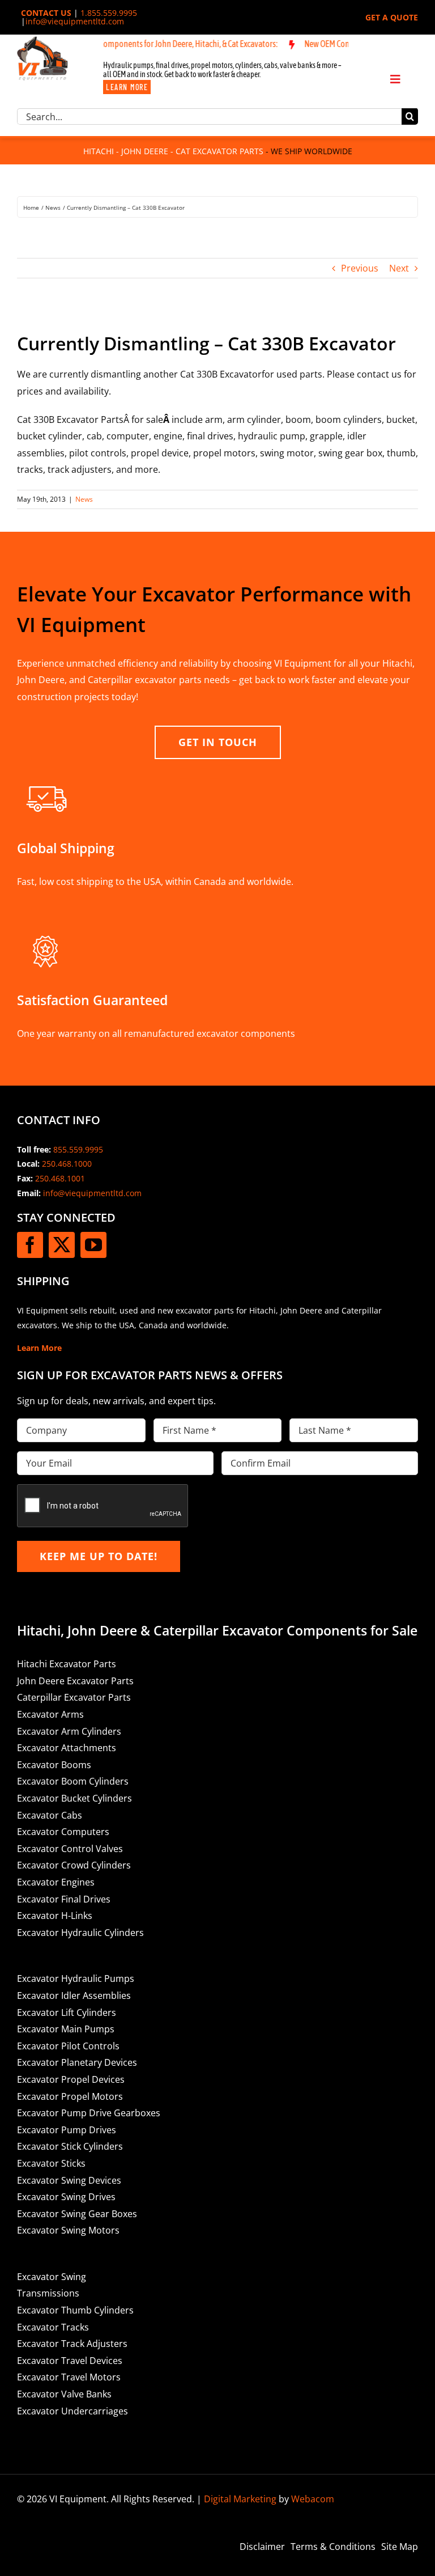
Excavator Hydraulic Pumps (76, 1978)
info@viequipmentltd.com (75, 21)
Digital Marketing (240, 2499)
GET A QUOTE (392, 17)
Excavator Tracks (53, 2327)
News (84, 499)
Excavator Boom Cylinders (73, 1781)
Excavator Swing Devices (69, 2180)
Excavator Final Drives (64, 1899)
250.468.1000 (67, 1164)
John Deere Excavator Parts (75, 1681)
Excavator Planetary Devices (77, 2062)
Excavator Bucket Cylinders (74, 1798)
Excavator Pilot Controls (68, 2046)
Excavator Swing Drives (66, 2197)
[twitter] (62, 1245)
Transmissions (48, 2293)
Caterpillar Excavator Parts (74, 1697)
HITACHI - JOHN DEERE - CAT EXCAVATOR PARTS (173, 151)
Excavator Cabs (50, 1815)
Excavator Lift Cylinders (67, 2012)
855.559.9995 (78, 1149)
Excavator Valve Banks (64, 2394)
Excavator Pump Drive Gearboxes (89, 2113)
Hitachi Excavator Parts (67, 1664)
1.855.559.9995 (109, 13)
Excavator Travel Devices (70, 2361)
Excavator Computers (63, 1832)
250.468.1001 (60, 1178)
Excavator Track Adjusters (72, 2344)
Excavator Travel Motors (69, 2377)
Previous (360, 268)
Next (399, 268)
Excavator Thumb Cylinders (75, 2310)
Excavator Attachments (67, 1748)
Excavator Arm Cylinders (69, 1731)
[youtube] (93, 1245)
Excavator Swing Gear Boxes (77, 2214)
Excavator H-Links (55, 1916)
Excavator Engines (56, 1882)
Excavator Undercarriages (72, 2411)
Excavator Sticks (51, 2163)
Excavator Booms (54, 1765)
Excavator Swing (52, 2277)
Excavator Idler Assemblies (74, 1995)
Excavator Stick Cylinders (70, 2146)
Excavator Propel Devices (71, 2079)
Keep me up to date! (99, 1556)
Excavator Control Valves (70, 1849)
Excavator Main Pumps (66, 2029)
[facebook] (30, 1245)
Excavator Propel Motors (70, 2096)
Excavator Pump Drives (67, 2130)
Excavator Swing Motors (68, 2230)
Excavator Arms (50, 1714)
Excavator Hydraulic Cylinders (80, 1933)
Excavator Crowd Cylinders (74, 1865)
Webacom (313, 2499)
